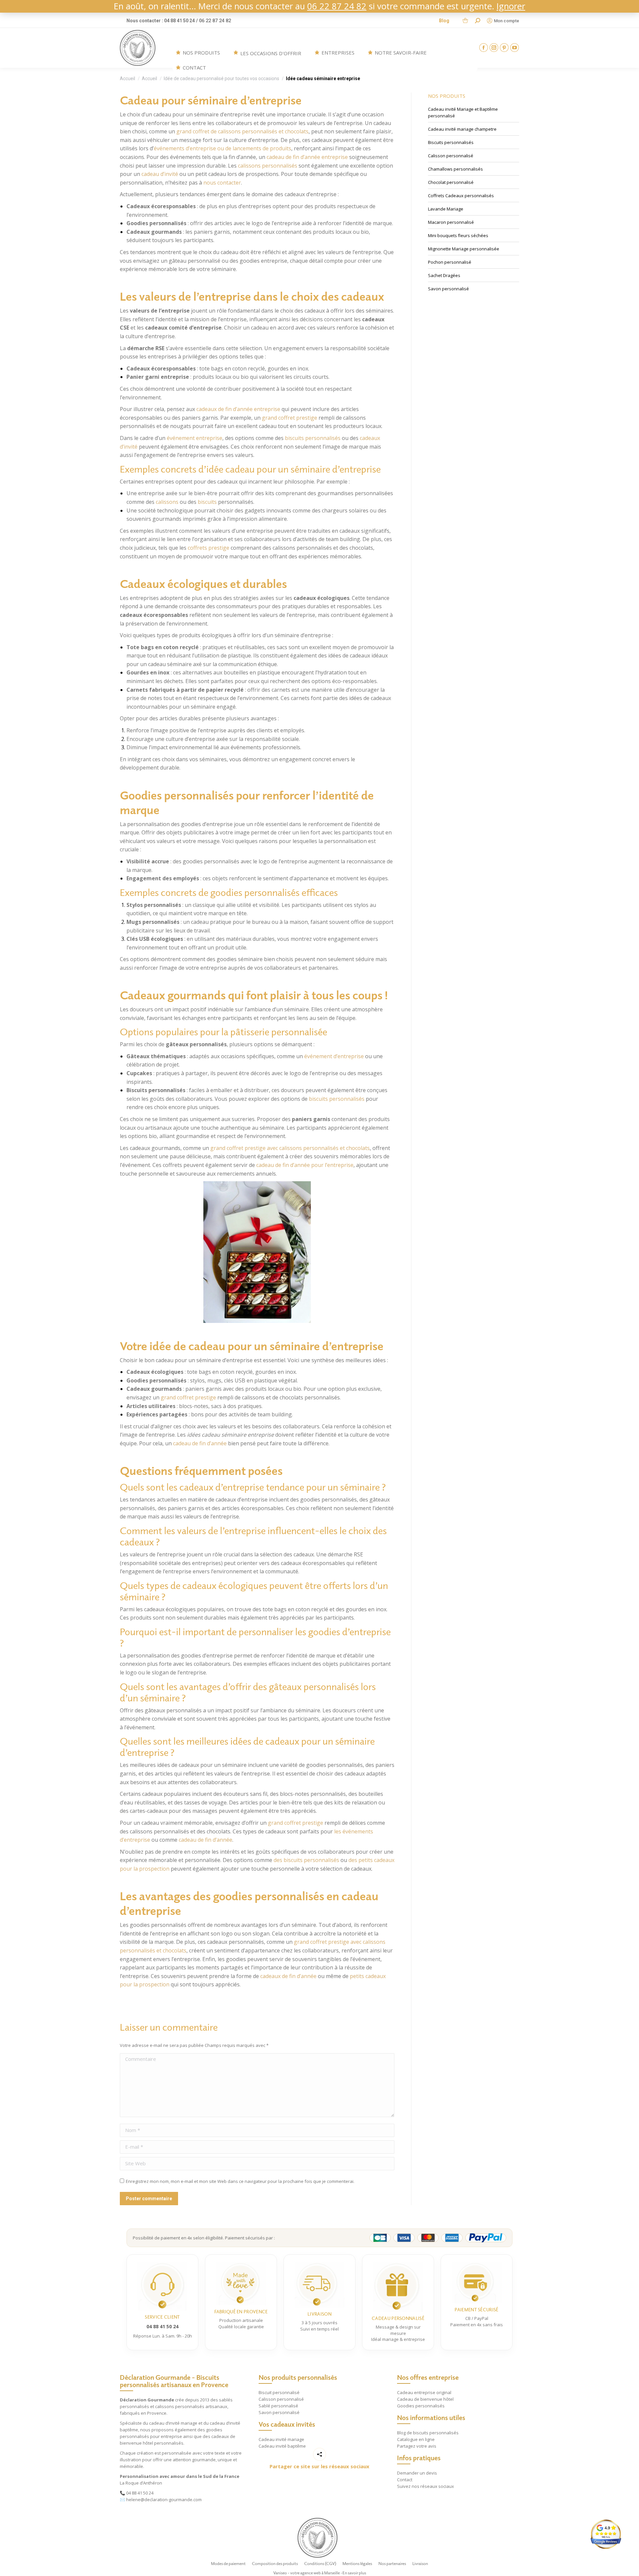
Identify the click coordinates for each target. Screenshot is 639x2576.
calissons (167, 502)
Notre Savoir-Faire (401, 53)
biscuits (207, 502)
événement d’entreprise (334, 1056)
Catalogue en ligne (416, 2439)
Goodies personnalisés (421, 2406)
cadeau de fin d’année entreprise (307, 157)
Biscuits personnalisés (451, 142)
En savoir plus (354, 2573)
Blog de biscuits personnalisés (428, 2433)
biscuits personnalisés (313, 438)
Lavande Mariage (446, 209)
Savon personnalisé (448, 289)
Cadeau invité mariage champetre (462, 129)
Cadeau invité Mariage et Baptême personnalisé (463, 112)
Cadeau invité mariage (281, 2439)
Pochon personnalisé (450, 262)
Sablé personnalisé (278, 2406)
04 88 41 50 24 (140, 2493)
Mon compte (507, 21)
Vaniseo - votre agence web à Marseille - (308, 2573)
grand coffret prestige (290, 418)
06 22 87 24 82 (337, 6)
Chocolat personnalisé (451, 182)
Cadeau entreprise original (424, 2392)
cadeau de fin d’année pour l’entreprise (305, 1165)
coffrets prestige (209, 548)
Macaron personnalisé (451, 222)
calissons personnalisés (268, 166)
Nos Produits (201, 53)
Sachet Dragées (444, 275)
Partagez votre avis (417, 2446)
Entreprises (338, 53)
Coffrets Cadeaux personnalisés (461, 196)
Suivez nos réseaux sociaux (426, 2486)
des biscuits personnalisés (306, 1860)
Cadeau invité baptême (282, 2446)
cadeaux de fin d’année (288, 1976)
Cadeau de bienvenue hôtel (425, 2399)
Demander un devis (417, 2473)
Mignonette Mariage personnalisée (464, 249)
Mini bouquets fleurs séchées (458, 235)
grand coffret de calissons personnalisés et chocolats (242, 131)
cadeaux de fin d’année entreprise (238, 409)
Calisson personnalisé (451, 156)
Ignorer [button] (511, 6)
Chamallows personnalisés (455, 169)
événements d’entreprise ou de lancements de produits (222, 148)
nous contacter (222, 183)
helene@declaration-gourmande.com (164, 2500)
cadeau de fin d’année (200, 1443)
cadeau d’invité (160, 174)
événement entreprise (195, 438)
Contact (194, 68)
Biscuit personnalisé (279, 2392)
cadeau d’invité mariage (173, 2423)
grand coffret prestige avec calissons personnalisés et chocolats (290, 1148)
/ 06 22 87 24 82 (213, 21)
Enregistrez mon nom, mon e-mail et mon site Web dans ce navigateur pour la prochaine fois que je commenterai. (240, 2181)
